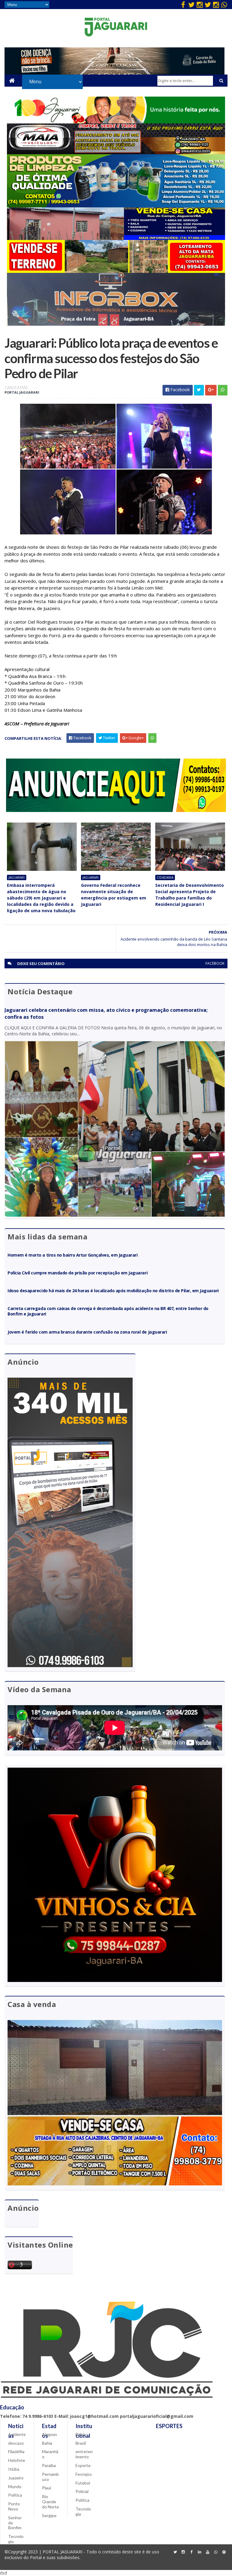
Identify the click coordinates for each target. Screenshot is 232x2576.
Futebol (83, 2483)
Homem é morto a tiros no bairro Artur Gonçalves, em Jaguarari (72, 1255)
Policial (82, 2491)
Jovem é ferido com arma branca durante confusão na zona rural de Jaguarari (87, 1332)
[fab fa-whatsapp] (224, 5)
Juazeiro (16, 2478)
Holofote (17, 2460)
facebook (215, 963)
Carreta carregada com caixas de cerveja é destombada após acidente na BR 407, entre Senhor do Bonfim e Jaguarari (108, 1311)
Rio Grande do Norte (50, 2502)
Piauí (47, 2488)
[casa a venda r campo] (116, 238)
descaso (16, 2443)
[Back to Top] (224, 2552)
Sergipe (49, 2515)
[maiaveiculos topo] (116, 153)
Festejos (84, 2474)
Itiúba (14, 2469)
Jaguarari (17, 877)
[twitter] (192, 5)
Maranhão (50, 2454)
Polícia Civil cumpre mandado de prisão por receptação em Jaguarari (77, 1273)
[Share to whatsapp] (223, 390)
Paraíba (49, 2465)
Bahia (47, 2443)
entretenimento (84, 2454)
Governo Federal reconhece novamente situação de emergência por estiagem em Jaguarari (114, 895)
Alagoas (50, 2434)
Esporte (83, 2465)
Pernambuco (50, 2477)
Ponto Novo (14, 2506)
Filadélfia (16, 2451)
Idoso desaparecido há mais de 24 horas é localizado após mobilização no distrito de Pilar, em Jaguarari (113, 1291)
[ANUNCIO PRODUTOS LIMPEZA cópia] (116, 206)
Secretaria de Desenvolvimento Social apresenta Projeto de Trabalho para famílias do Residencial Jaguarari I (190, 895)
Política (15, 2495)
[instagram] (200, 5)
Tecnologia (16, 2539)
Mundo (15, 2487)
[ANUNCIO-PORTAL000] (116, 810)
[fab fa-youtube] (208, 2552)
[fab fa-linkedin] (200, 2552)
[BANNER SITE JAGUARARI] (116, 122)
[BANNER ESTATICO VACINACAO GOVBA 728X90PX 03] (114, 73)
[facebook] (183, 5)
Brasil (81, 2443)
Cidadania (165, 877)
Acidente (17, 2434)
